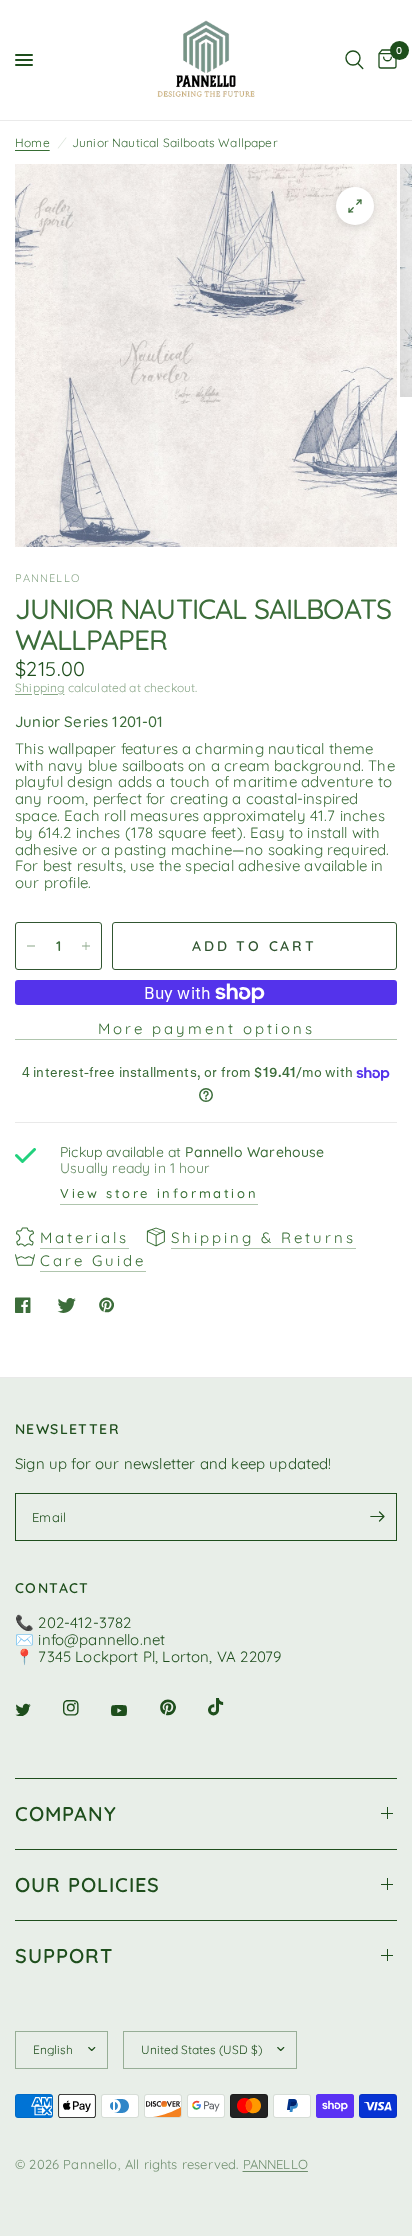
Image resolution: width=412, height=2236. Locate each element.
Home (32, 142)
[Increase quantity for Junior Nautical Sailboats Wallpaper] (86, 946)
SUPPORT (64, 1955)
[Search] (354, 60)
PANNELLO (275, 2164)
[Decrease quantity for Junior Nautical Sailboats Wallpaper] (31, 946)
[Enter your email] (377, 1517)
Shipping (39, 687)
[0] (384, 60)
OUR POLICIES (87, 1884)
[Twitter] (37, 1710)
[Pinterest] (182, 1708)
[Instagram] (85, 1708)
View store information (159, 1193)
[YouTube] (133, 1711)
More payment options (206, 1028)
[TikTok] (230, 1707)
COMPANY (66, 1813)
